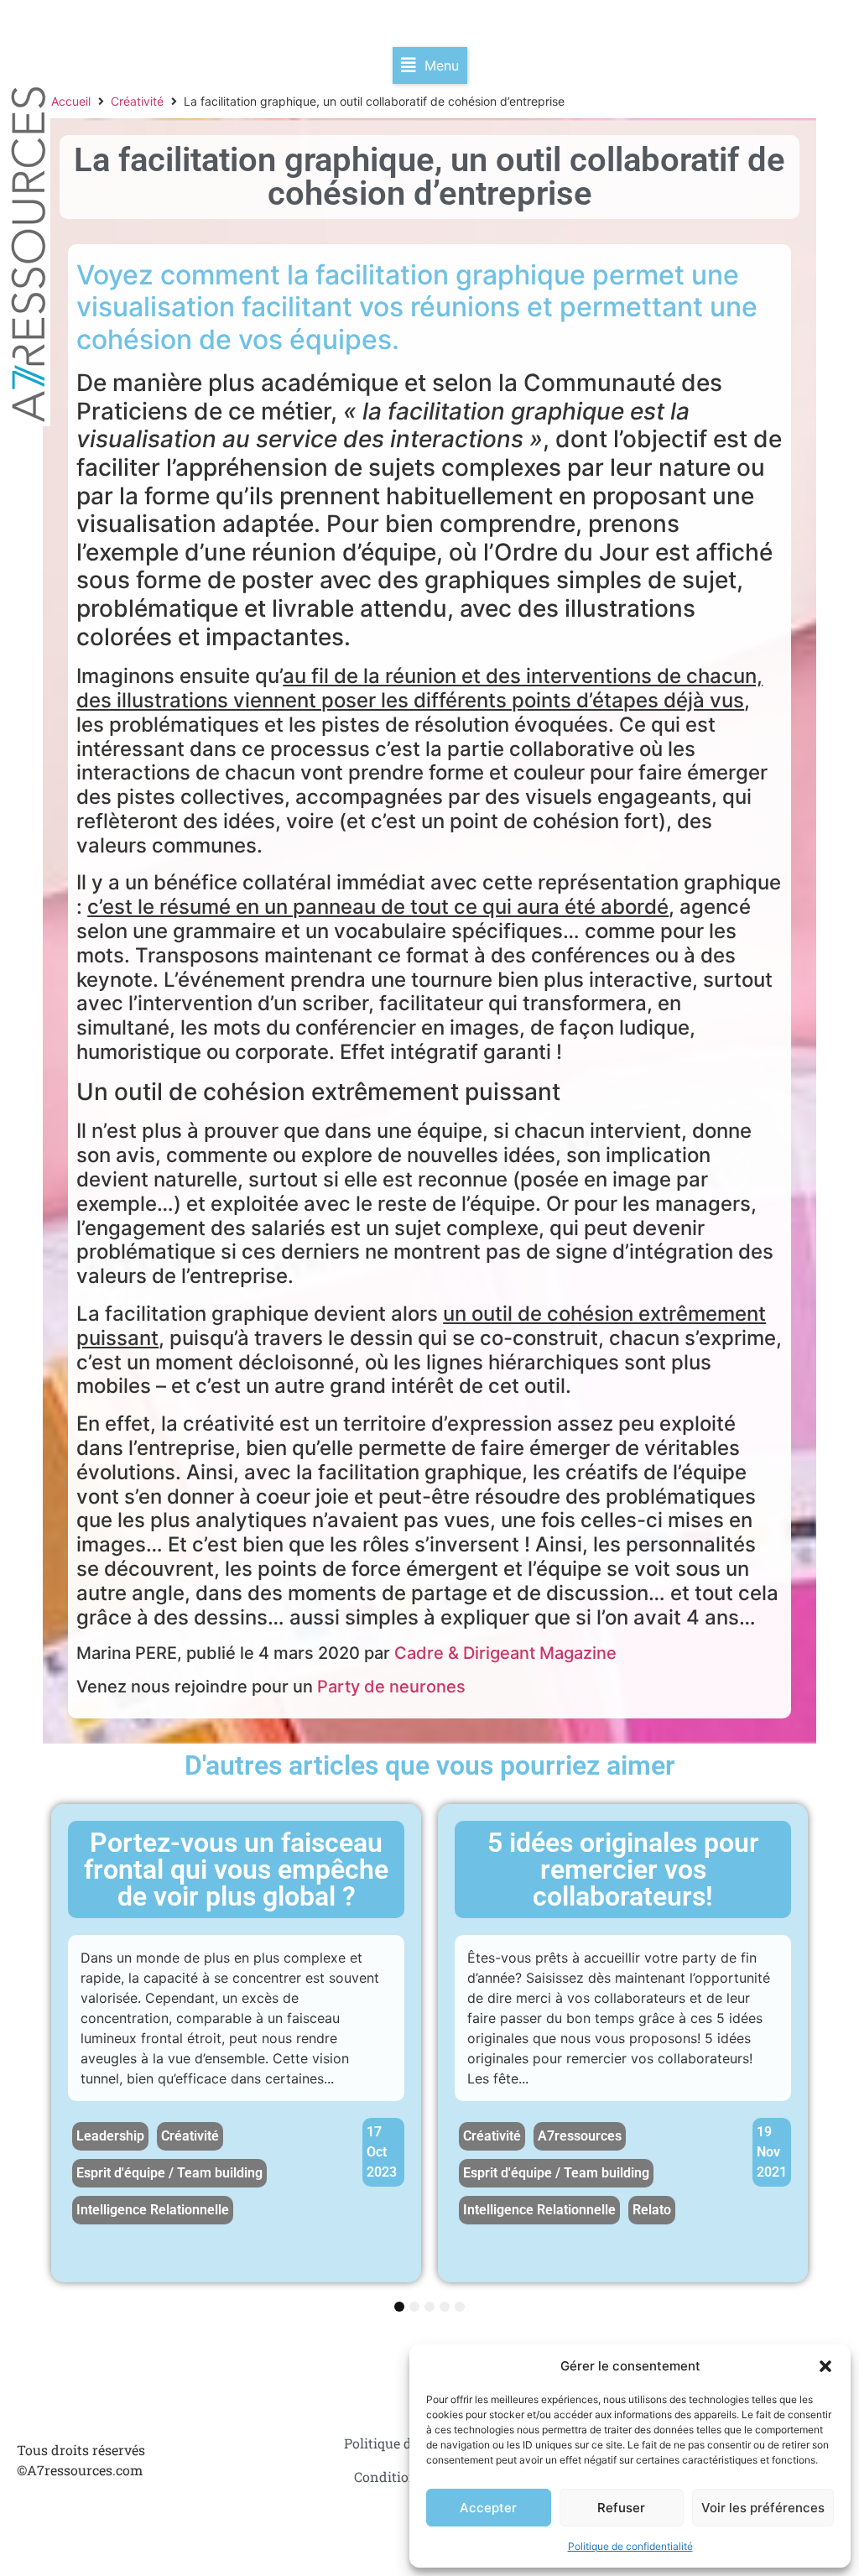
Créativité (137, 101)
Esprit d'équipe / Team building (169, 2173)
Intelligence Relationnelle (153, 2210)
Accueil (71, 101)
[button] (825, 2366)
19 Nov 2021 (772, 2152)
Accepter (488, 2508)
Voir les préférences (763, 2508)
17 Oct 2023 (382, 2152)
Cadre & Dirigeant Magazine (505, 1653)
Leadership (110, 2136)
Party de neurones (391, 1687)
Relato (652, 2210)
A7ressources (580, 2136)
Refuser (621, 2508)
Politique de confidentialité (630, 2546)
